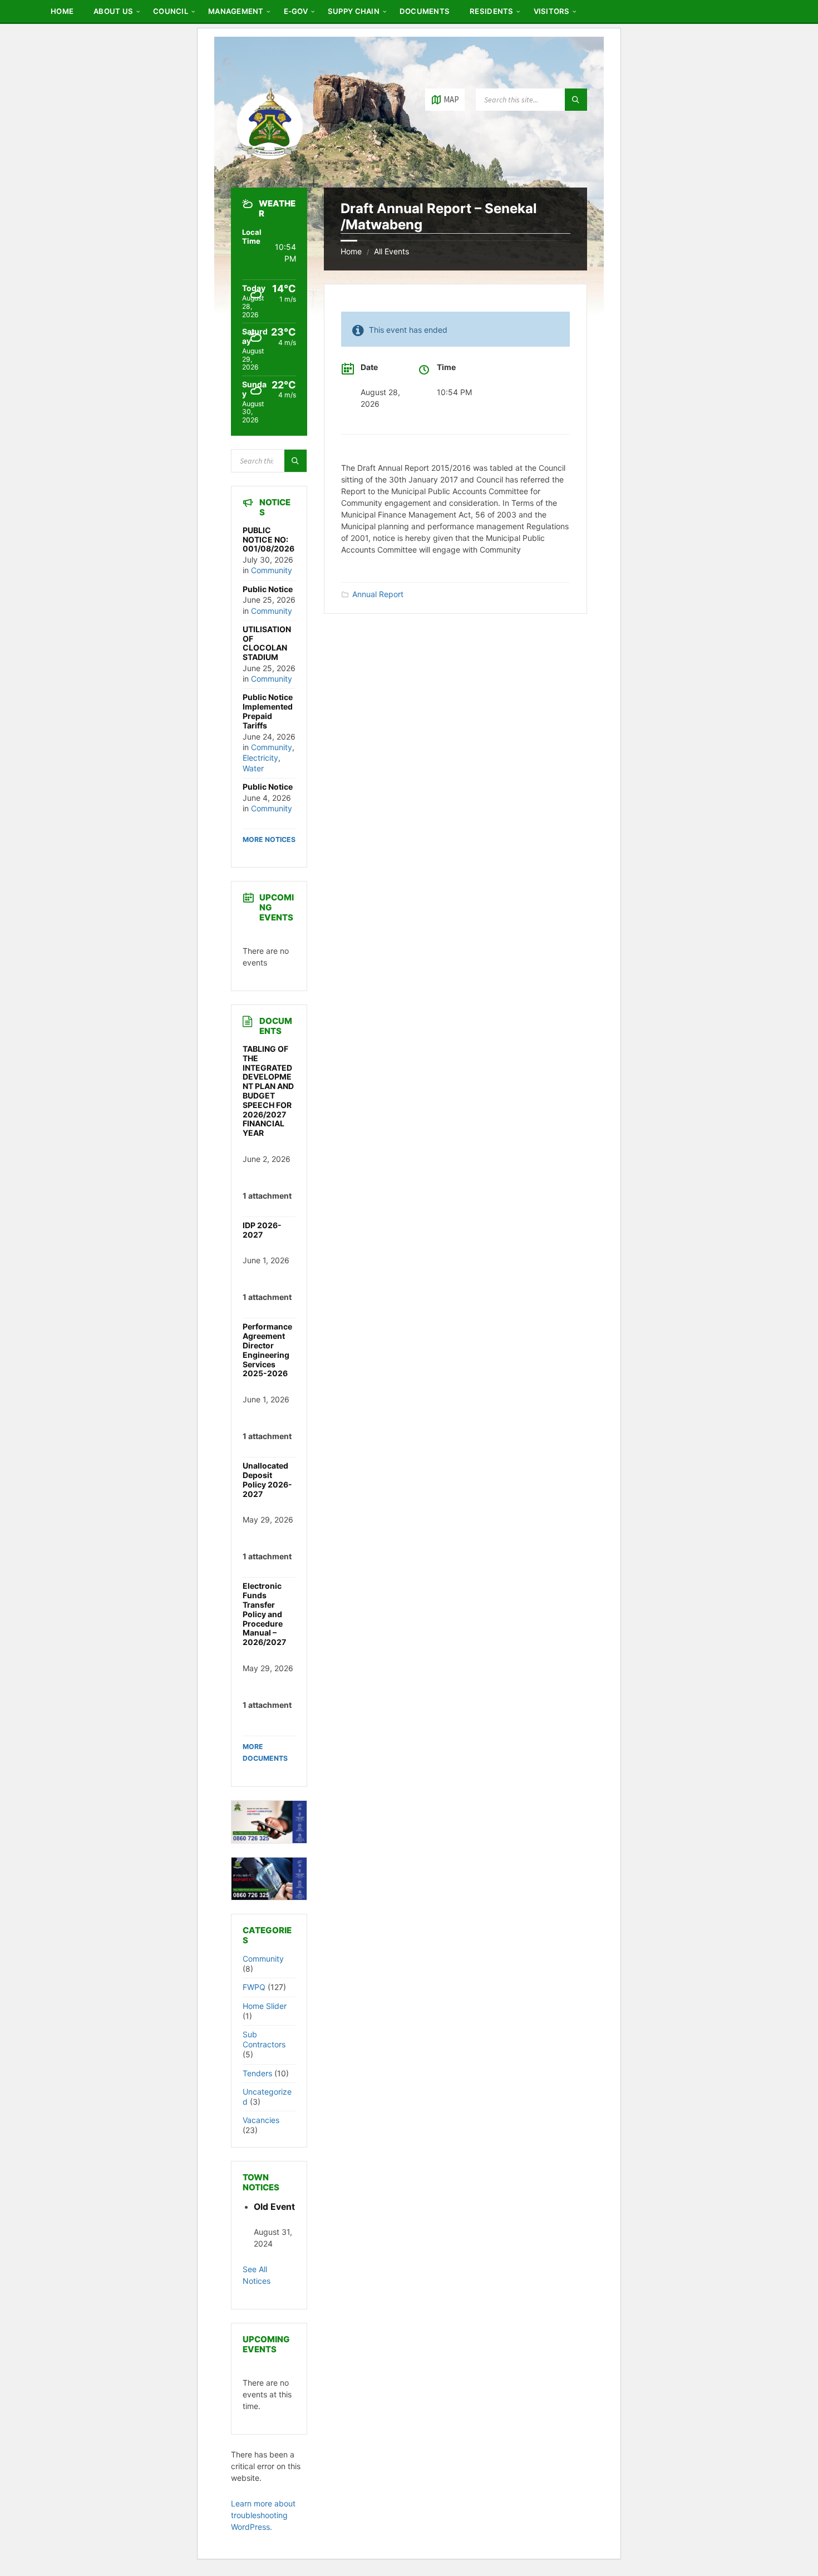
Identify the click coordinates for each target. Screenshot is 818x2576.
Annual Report (378, 594)
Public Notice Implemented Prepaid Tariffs (268, 711)
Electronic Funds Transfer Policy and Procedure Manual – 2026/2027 (264, 1614)
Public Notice (268, 589)
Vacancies (261, 2120)
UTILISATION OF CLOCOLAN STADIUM (267, 643)
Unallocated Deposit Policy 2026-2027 (267, 1479)
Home (351, 251)
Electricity (260, 758)
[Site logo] (270, 166)
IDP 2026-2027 (262, 1230)
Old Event (274, 2207)
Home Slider (265, 2006)
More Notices (269, 839)
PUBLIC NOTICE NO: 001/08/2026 (268, 540)
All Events (391, 251)
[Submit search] (576, 100)
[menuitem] (62, 11)
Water (253, 768)
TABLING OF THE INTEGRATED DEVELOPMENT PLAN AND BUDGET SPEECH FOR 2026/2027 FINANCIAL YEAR (268, 1091)
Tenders (257, 2073)
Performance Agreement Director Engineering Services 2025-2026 (267, 1350)
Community (272, 570)
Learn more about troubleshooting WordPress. (263, 2515)
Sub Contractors (264, 2039)
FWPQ (254, 1987)
